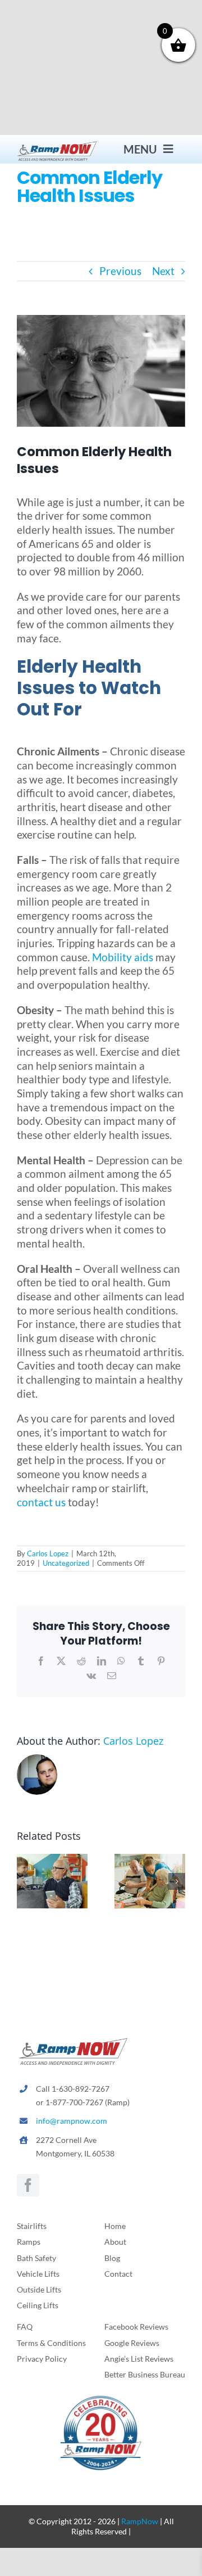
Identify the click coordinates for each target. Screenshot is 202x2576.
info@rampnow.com (72, 2121)
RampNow (140, 2521)
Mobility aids (123, 957)
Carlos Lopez (48, 1553)
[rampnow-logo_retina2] (57, 145)
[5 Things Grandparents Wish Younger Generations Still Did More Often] (52, 1860)
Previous (120, 271)
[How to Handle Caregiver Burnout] (150, 1860)
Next (163, 271)
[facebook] (28, 2185)
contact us (41, 1502)
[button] (25, 1881)
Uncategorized (66, 1563)
